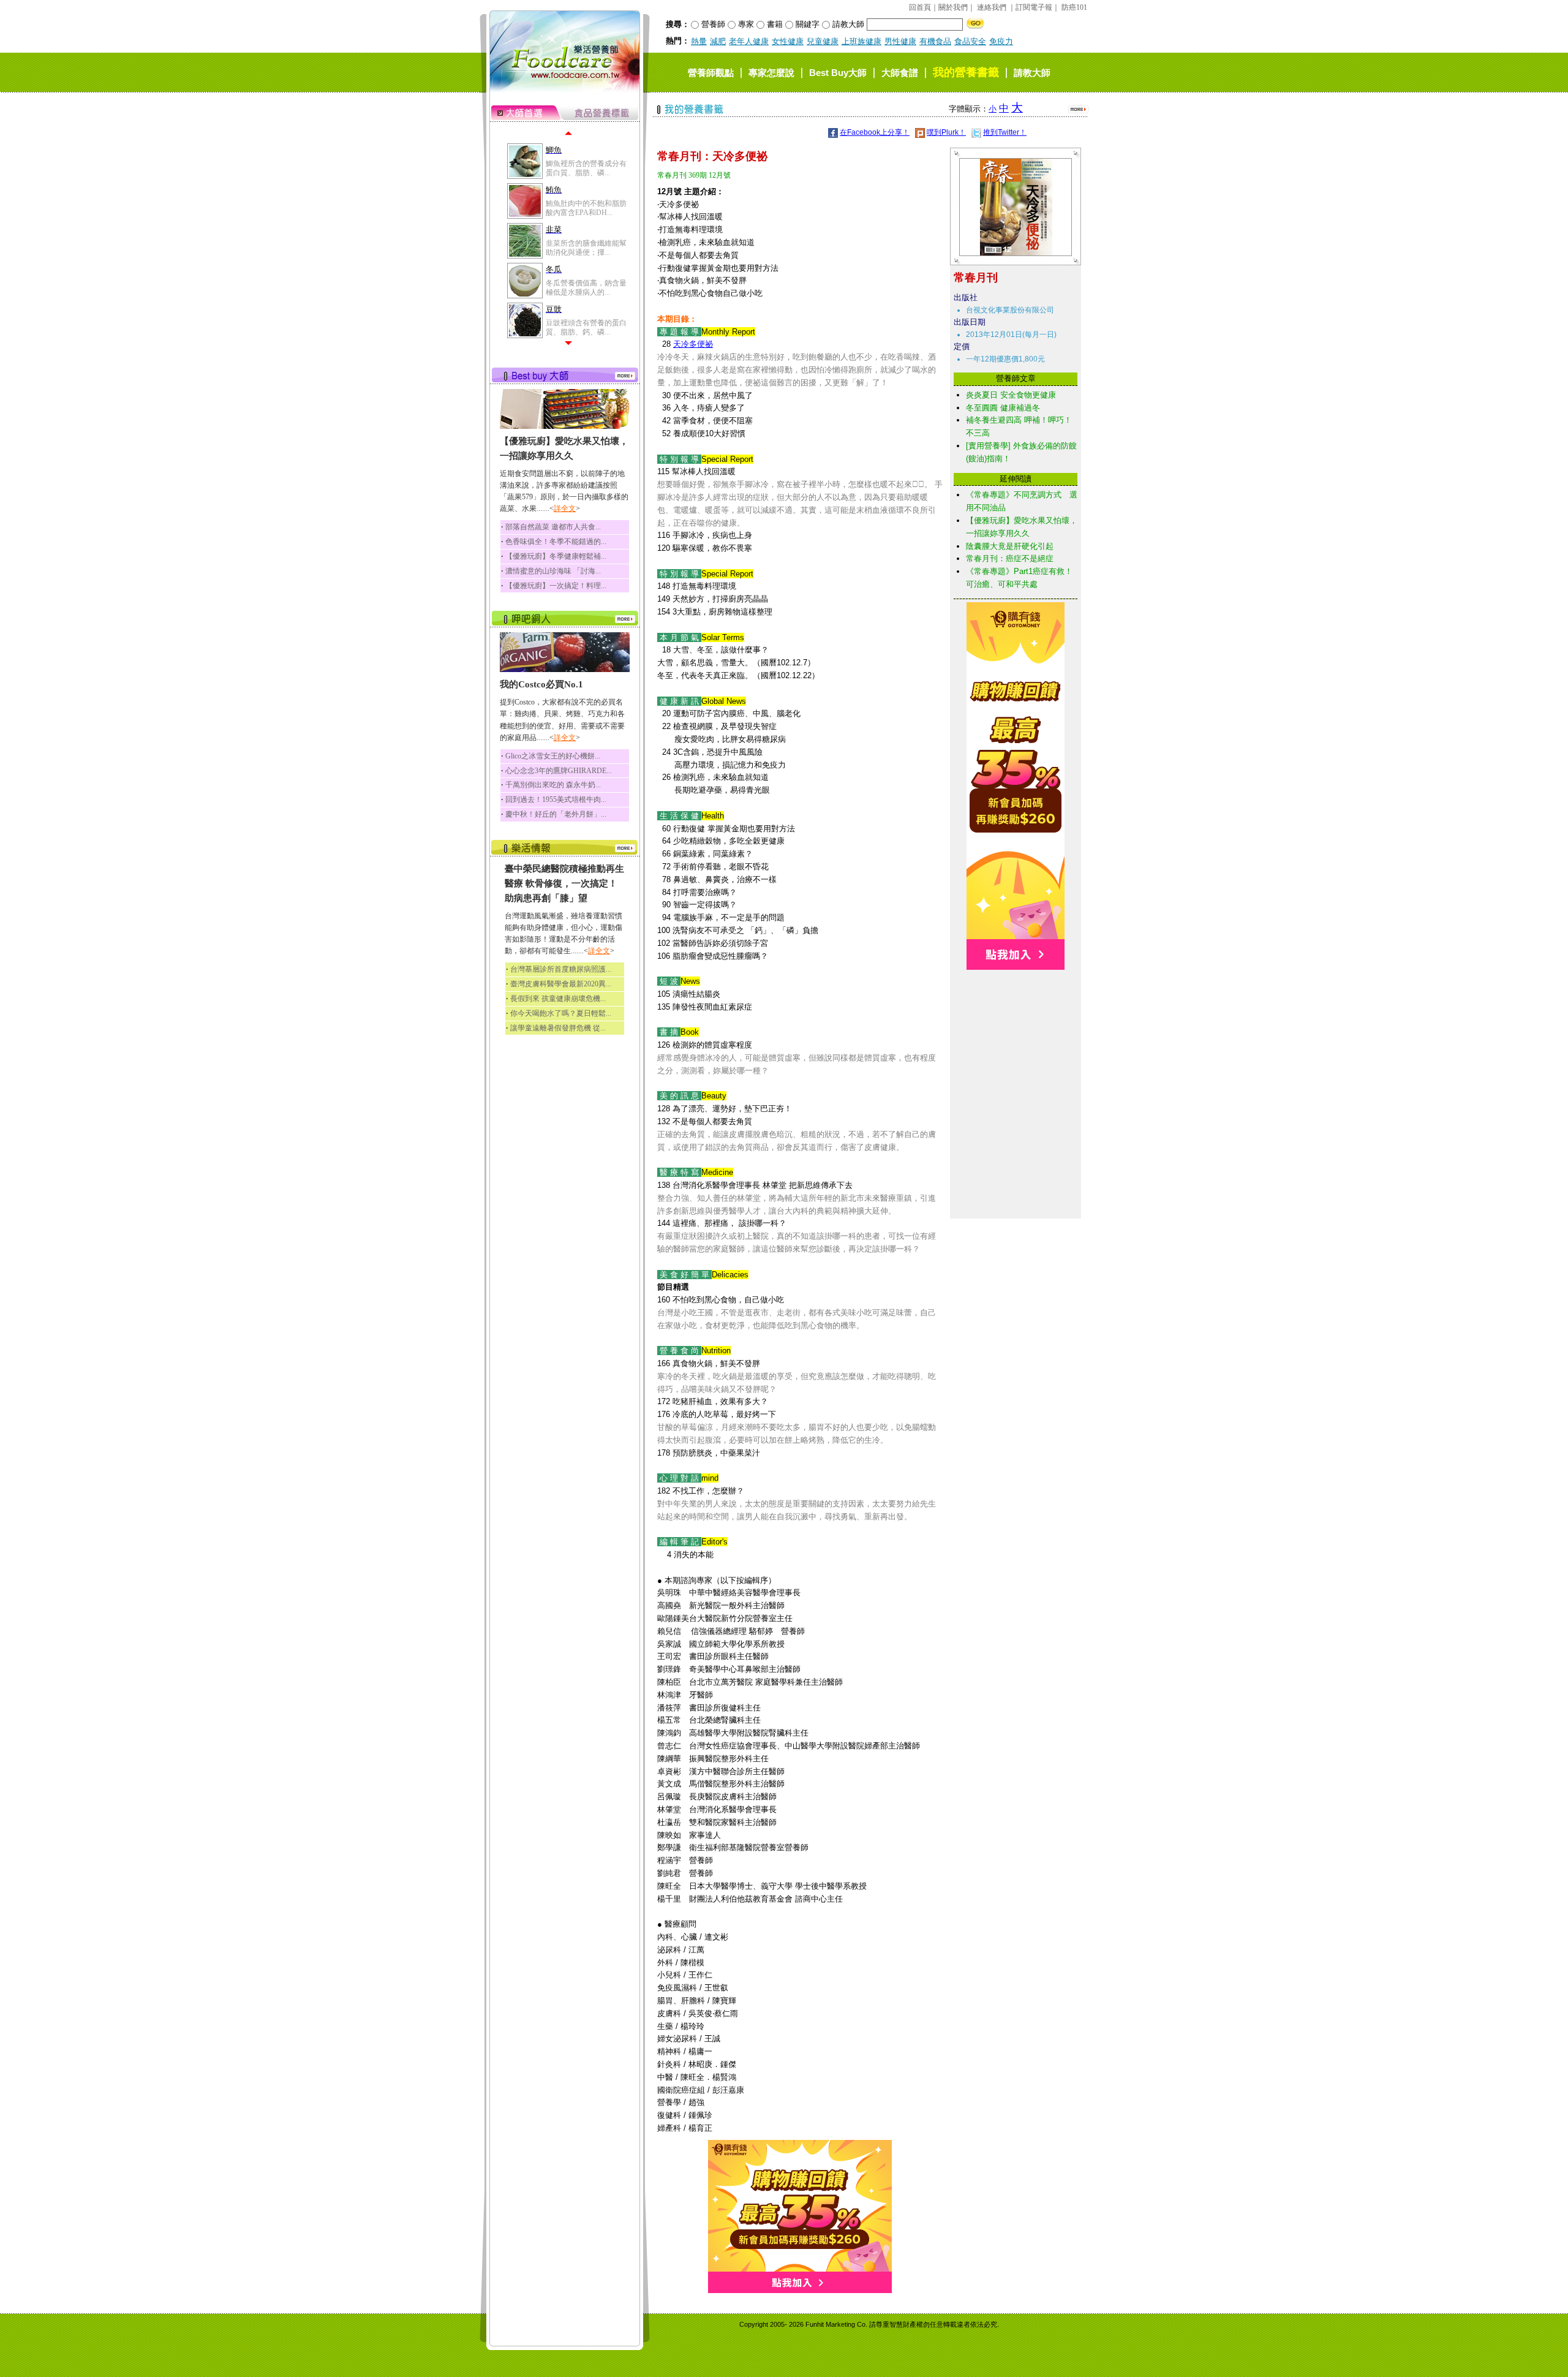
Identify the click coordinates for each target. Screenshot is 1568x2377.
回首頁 (920, 7)
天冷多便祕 (693, 344)
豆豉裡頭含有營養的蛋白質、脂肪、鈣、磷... (586, 327)
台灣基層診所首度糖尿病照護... (561, 969)
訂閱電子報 (1034, 7)
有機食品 (935, 41)
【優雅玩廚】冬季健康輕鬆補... (556, 556)
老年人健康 (749, 41)
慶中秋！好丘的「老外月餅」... (556, 814)
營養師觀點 (711, 73)
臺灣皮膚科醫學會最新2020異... (561, 984)
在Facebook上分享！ (875, 132)
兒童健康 (823, 41)
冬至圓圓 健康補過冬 (1003, 408)
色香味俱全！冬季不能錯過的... (556, 542)
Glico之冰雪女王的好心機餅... (553, 756)
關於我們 (953, 7)
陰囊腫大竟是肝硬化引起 (1010, 546)
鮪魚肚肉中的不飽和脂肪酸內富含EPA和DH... (586, 208)
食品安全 (970, 41)
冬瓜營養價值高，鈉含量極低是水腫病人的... (586, 287)
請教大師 (1032, 73)
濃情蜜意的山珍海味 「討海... (553, 571)
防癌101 (1074, 7)
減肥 (718, 41)
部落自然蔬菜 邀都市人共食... (553, 527)
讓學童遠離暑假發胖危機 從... (558, 1028)
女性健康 (788, 41)
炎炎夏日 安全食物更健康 (1011, 395)
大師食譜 (900, 73)
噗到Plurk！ (946, 132)
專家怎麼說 (771, 73)
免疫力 (1001, 41)
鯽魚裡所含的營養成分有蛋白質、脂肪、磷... (586, 168)
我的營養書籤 (966, 72)
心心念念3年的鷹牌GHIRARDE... (559, 771)
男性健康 (900, 41)
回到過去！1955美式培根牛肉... (556, 799)
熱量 (699, 41)
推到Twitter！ (1005, 132)
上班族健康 (861, 41)
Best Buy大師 (838, 73)
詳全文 (565, 508)
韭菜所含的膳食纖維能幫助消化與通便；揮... (586, 248)
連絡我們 (992, 7)
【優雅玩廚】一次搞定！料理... (556, 586)
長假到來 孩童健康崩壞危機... (558, 999)
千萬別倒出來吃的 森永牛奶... (553, 785)
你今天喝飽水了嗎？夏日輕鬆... (561, 1013)
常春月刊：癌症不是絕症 (1010, 558)
